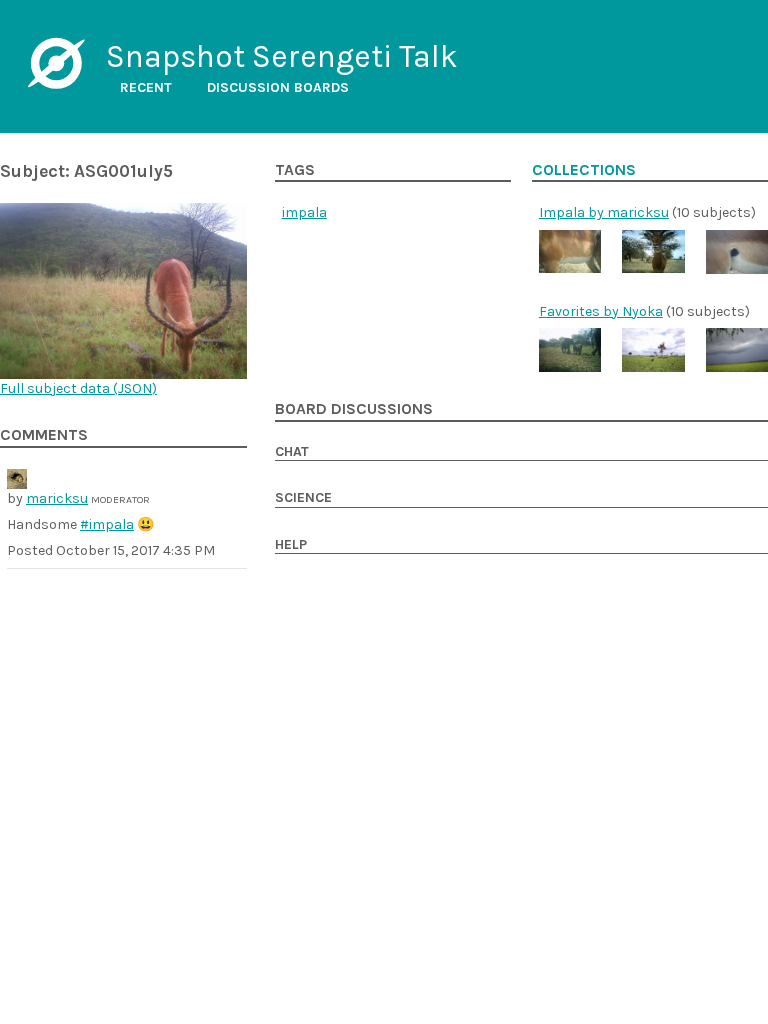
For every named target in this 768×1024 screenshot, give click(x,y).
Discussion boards (278, 87)
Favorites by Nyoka (601, 311)
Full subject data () (78, 388)
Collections (584, 170)
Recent (146, 87)
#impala (107, 524)
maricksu (57, 498)
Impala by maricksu (604, 212)
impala (304, 212)
